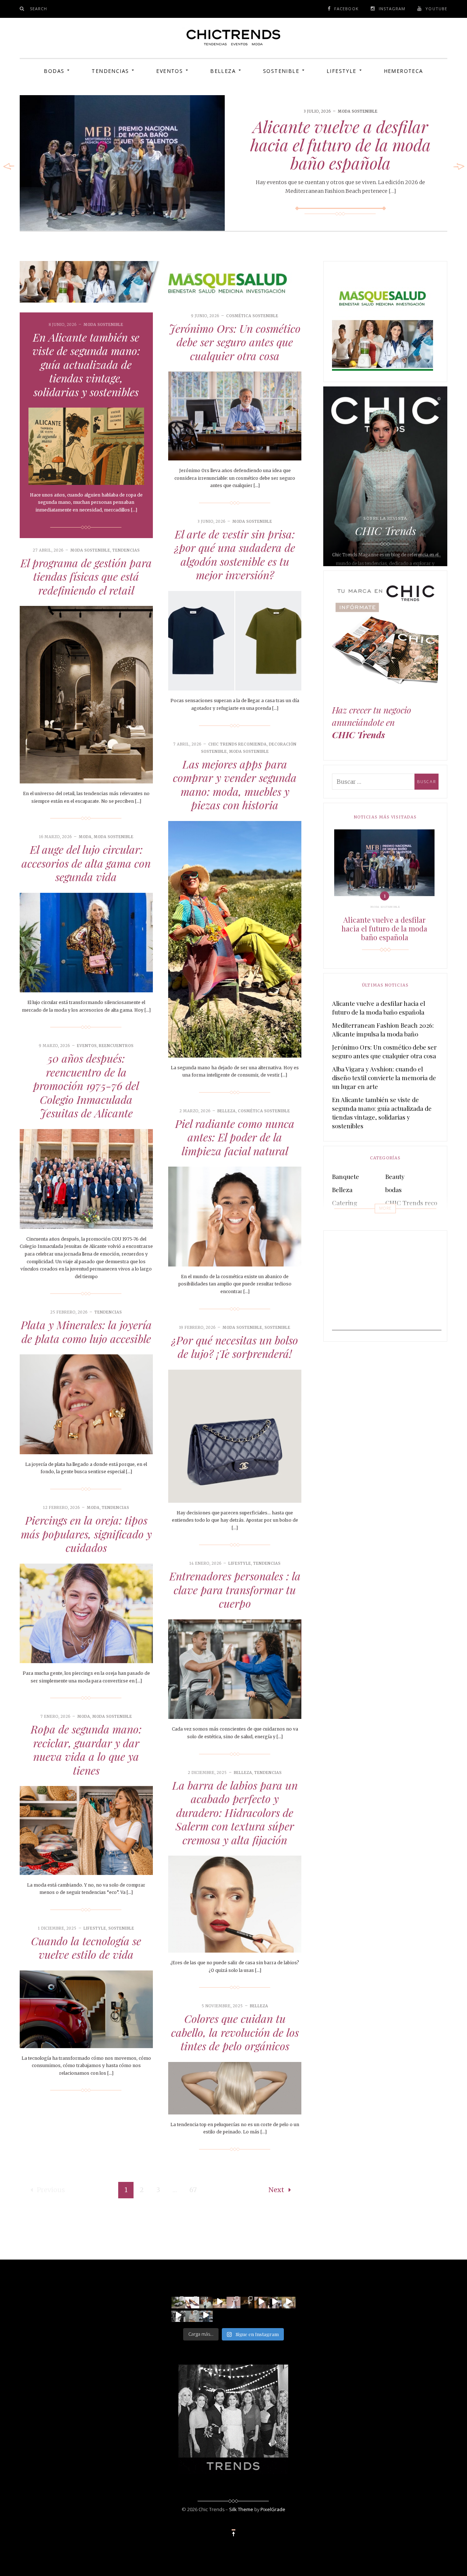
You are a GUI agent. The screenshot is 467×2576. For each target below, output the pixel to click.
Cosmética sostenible (252, 316)
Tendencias (110, 71)
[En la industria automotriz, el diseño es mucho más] (178, 2301)
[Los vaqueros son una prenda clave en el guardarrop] (192, 2301)
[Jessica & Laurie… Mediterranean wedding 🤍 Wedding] (289, 2301)
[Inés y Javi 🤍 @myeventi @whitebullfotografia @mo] (220, 2301)
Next (276, 2190)
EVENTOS (169, 71)
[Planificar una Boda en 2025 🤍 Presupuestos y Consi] (247, 2301)
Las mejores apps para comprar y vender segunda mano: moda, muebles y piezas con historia (235, 785)
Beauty (395, 1176)
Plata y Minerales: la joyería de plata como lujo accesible (86, 1332)
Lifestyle (341, 71)
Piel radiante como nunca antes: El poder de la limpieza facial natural (235, 1137)
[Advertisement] (387, 1285)
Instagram (392, 9)
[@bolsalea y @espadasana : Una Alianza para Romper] (192, 2315)
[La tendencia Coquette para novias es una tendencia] (261, 2301)
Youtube (436, 9)
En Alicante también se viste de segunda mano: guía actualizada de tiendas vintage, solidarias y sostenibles (86, 365)
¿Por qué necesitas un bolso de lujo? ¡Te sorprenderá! (235, 1347)
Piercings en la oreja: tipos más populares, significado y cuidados (86, 1534)
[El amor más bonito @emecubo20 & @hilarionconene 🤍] (275, 2301)
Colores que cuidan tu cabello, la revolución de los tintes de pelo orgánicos (235, 2032)
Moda (85, 837)
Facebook (346, 9)
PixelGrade (273, 2509)
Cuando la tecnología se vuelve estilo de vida (86, 1948)
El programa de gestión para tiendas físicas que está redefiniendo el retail (86, 577)
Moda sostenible (358, 111)
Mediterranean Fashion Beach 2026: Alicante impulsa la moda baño (383, 1030)
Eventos (87, 1046)
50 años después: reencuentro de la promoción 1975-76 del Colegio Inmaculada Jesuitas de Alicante (86, 1086)
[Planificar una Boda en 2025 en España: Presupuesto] (233, 2301)
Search (39, 9)
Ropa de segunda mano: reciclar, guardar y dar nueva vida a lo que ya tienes (86, 1750)
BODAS (54, 71)
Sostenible (281, 71)
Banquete (346, 1176)
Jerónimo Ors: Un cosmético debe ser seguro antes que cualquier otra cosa (235, 342)
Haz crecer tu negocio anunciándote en (372, 722)
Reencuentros (116, 1046)
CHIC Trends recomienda (238, 744)
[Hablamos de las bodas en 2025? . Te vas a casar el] (206, 2301)
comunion (346, 1216)
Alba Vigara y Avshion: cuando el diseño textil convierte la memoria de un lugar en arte (384, 1078)
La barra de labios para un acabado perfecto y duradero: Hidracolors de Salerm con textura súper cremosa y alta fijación (235, 1813)
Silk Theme (241, 2509)
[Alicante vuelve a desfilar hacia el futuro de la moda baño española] (122, 163)
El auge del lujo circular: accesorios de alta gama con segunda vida (86, 863)
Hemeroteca (404, 71)
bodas (393, 1190)
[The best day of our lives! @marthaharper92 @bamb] (178, 2315)
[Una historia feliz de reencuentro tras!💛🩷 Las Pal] (206, 2315)
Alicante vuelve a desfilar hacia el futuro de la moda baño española (341, 144)
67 (193, 2190)
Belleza (223, 71)
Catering (345, 1203)
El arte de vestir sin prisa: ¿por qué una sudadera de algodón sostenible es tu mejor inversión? (235, 555)
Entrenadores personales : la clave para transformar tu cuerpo (235, 1590)
